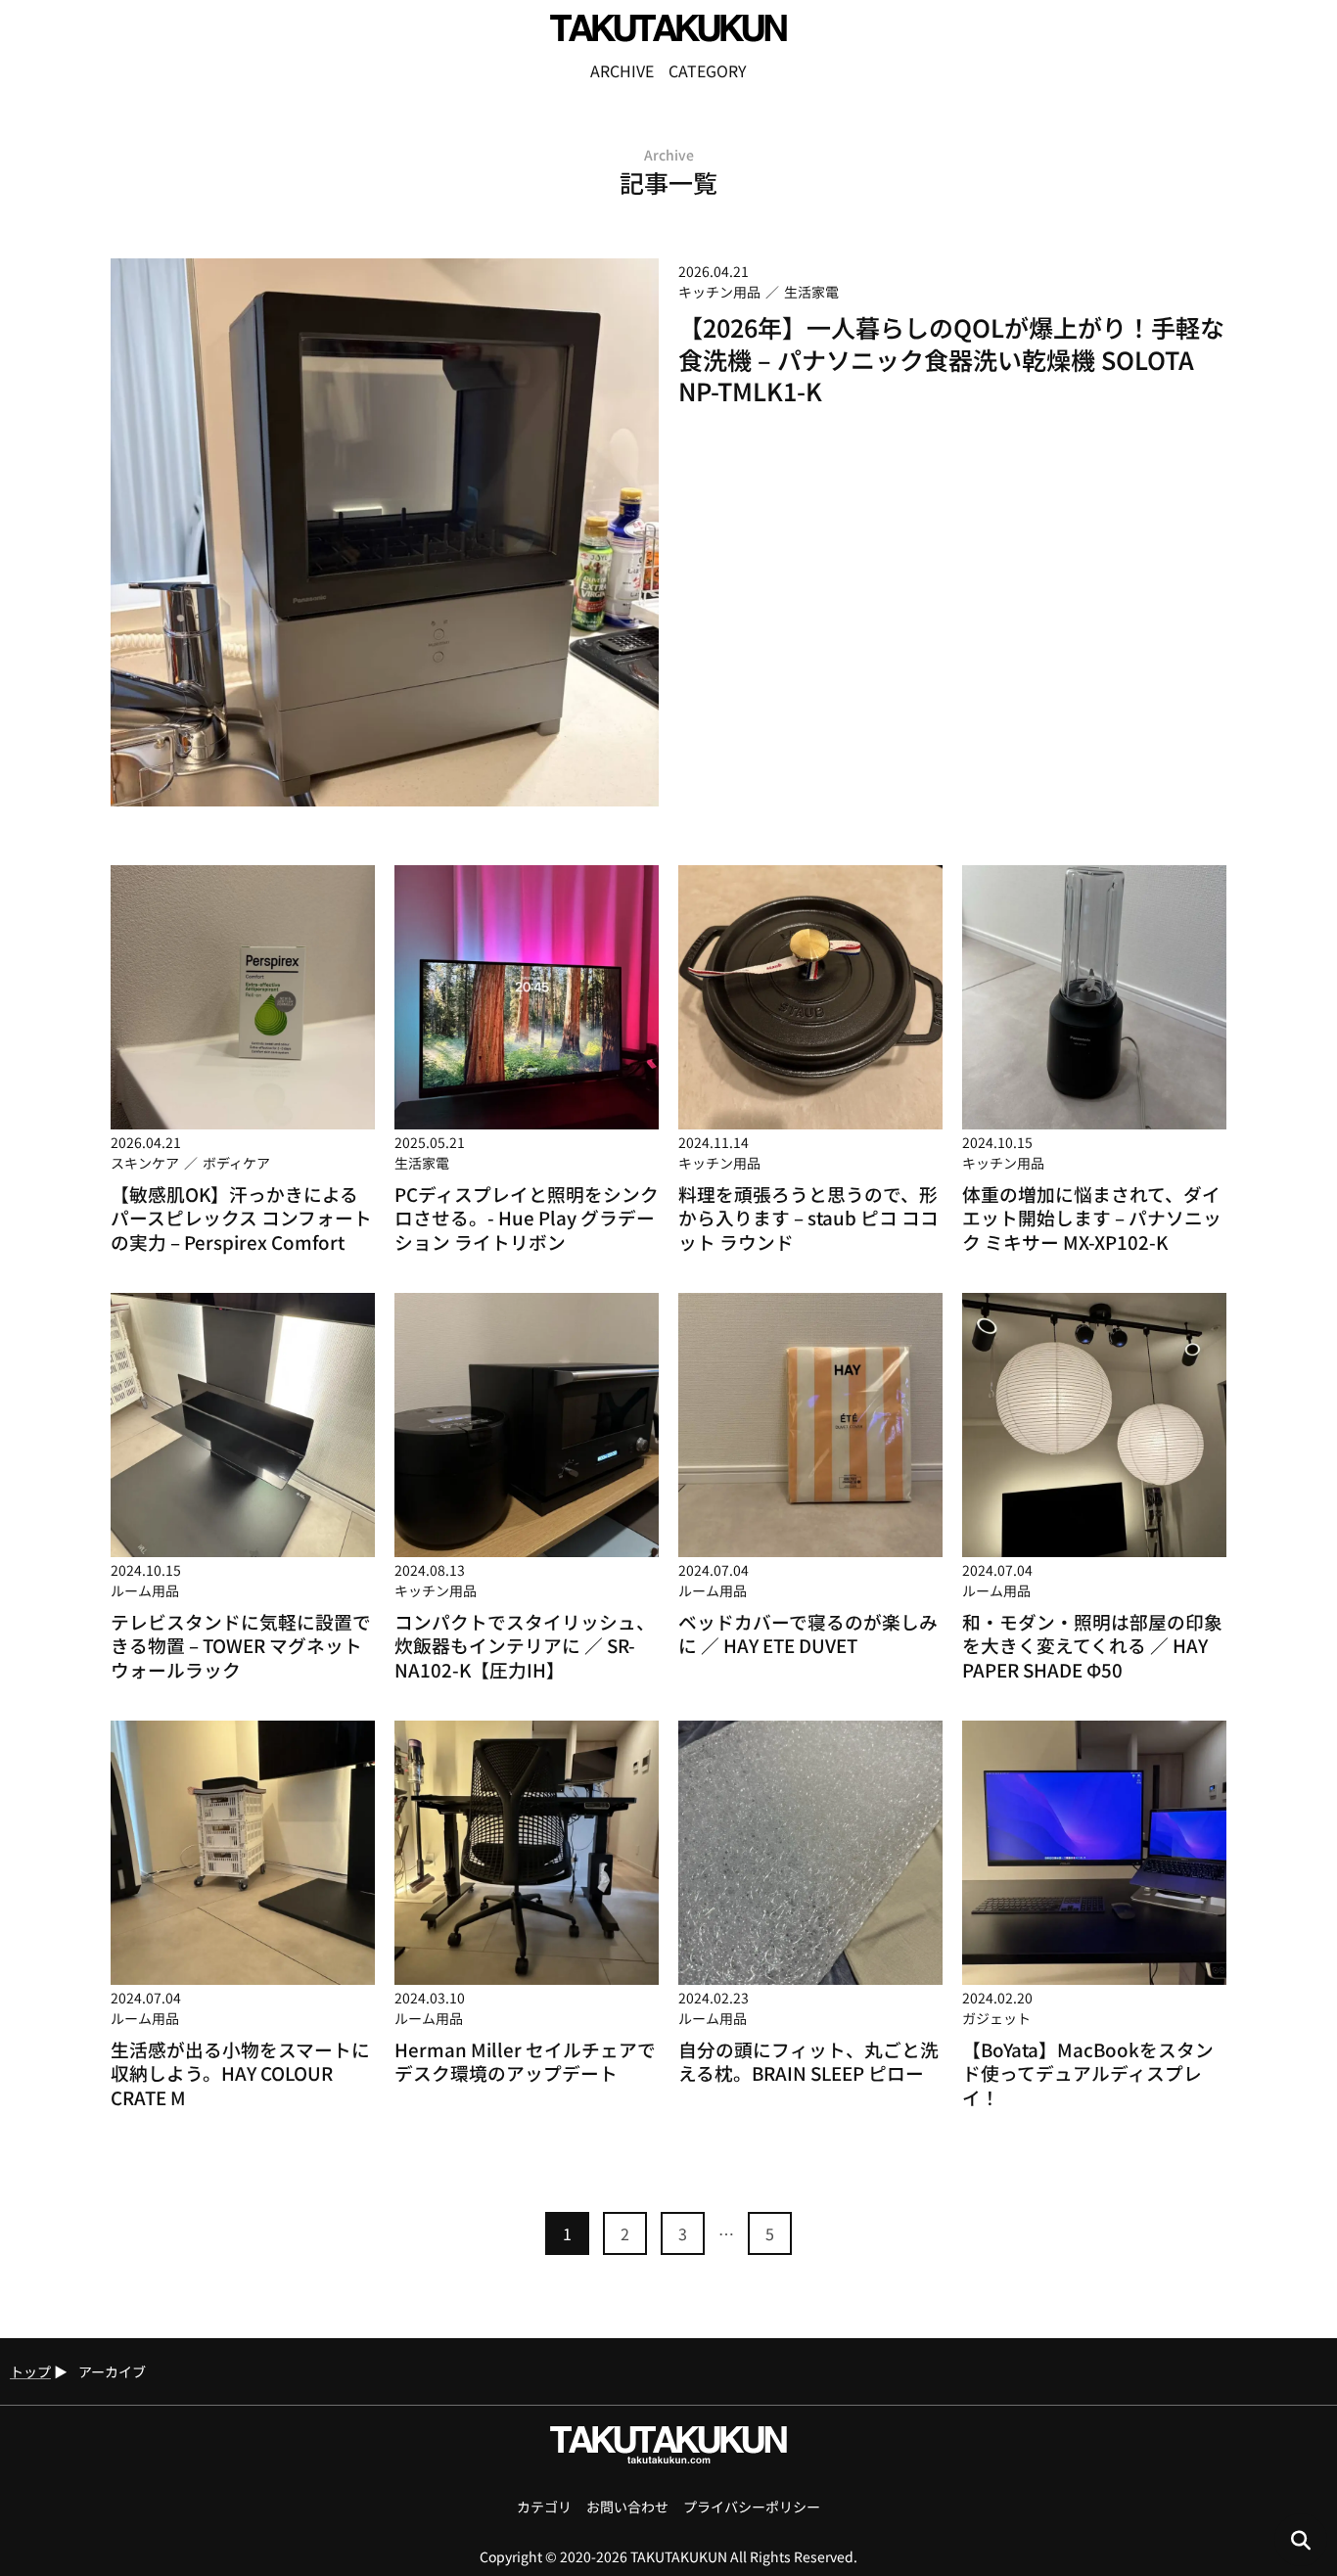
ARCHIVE (622, 70)
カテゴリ (544, 2507)
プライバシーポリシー (752, 2507)
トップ (30, 2371)
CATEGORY (708, 70)
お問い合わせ (627, 2507)
